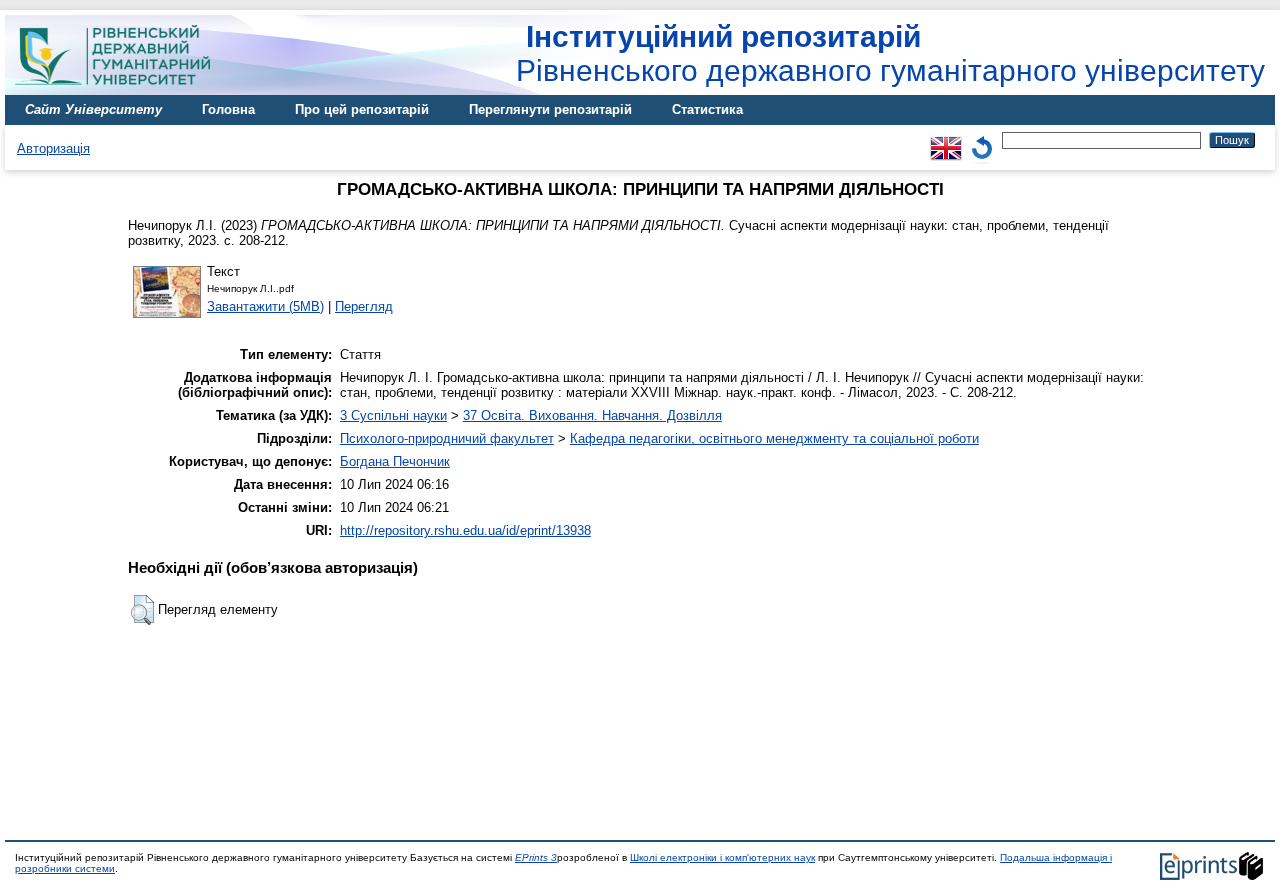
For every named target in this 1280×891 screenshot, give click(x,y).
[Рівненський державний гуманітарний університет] (120, 90)
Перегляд (364, 306)
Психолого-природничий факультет (447, 438)
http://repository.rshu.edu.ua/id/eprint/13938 (465, 530)
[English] (946, 139)
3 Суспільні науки (393, 415)
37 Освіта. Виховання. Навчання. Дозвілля (592, 415)
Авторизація (53, 148)
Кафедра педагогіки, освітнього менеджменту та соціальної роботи (774, 438)
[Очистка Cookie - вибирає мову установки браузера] (982, 139)
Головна (228, 109)
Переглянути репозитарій (550, 109)
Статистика (707, 109)
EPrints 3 (536, 857)
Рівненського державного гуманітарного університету (890, 53)
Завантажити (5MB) (265, 306)
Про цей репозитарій (362, 109)
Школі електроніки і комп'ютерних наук (722, 857)
